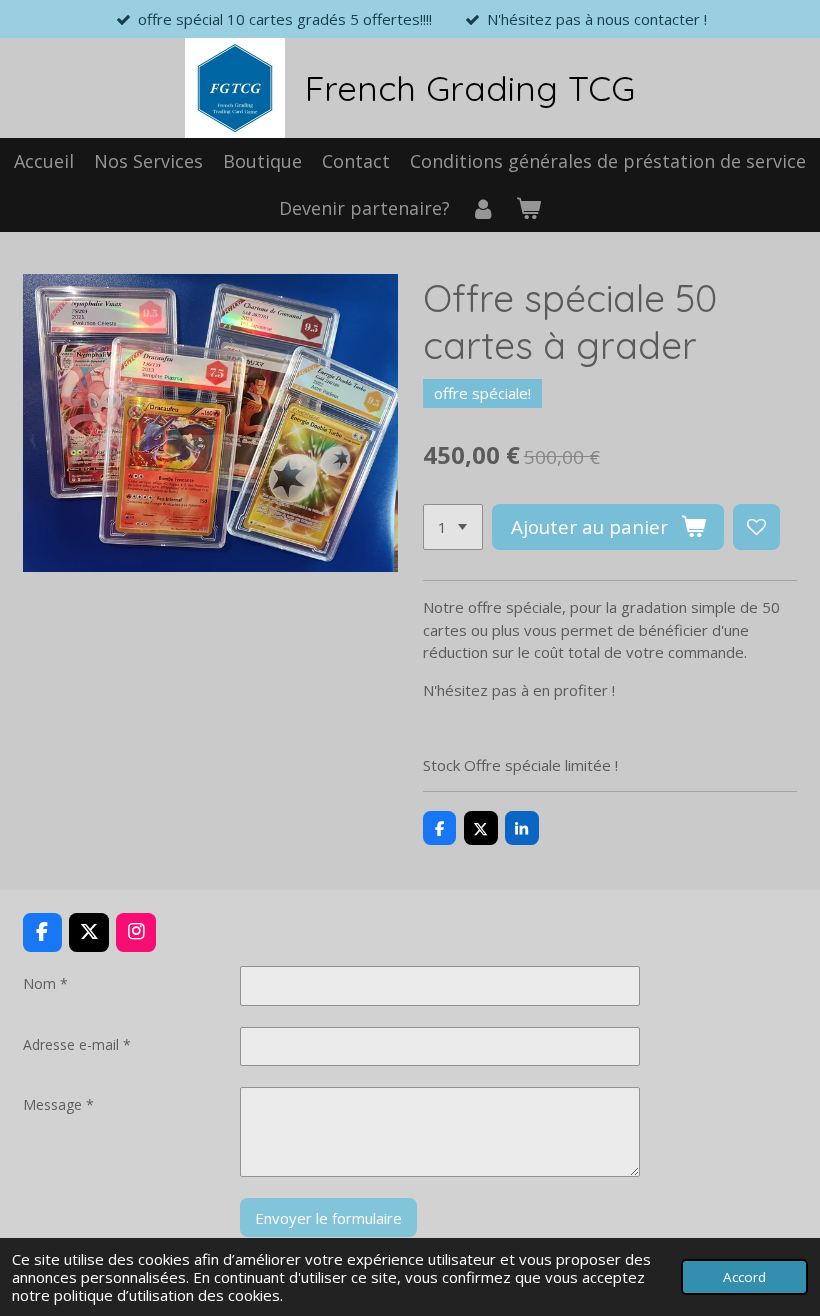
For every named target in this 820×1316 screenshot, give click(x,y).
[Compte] (482, 208)
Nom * (45, 983)
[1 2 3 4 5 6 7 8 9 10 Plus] (453, 527)
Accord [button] (744, 1277)
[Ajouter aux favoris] (756, 527)
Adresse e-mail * (77, 1044)
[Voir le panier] (528, 208)
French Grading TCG (470, 88)
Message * (58, 1104)
